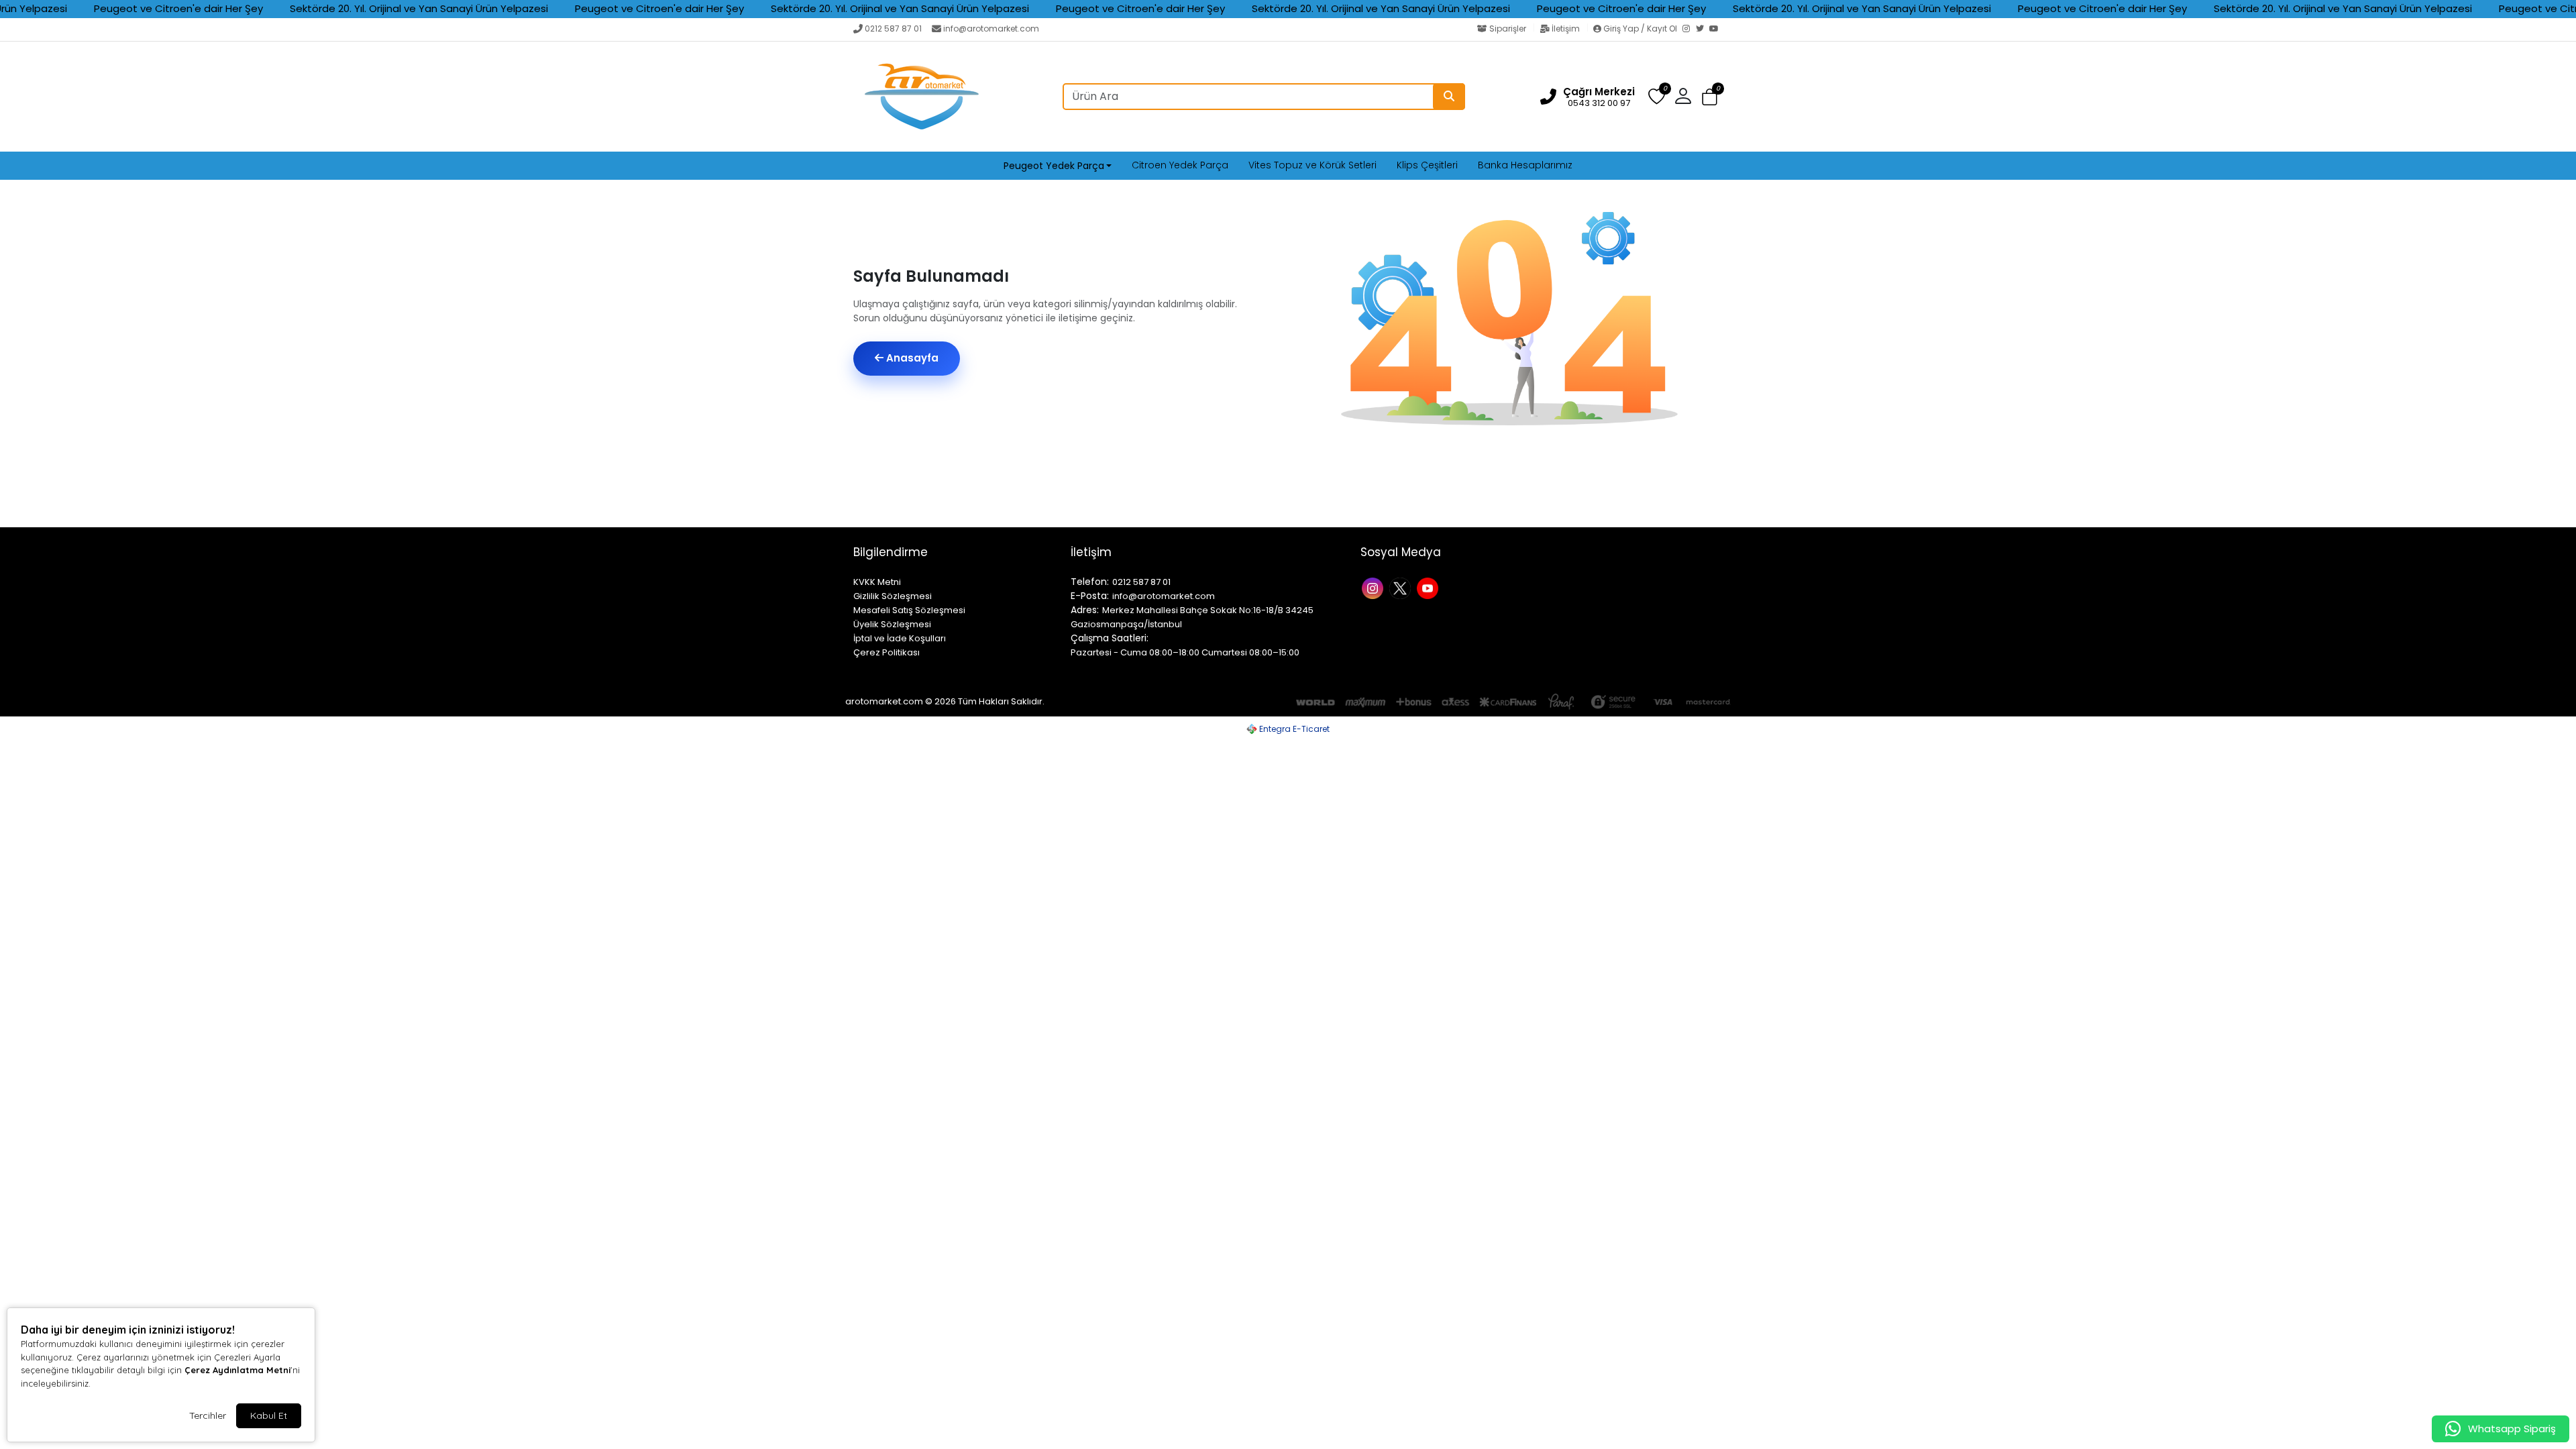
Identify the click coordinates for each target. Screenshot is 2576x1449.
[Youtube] (1429, 587)
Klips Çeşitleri (1427, 165)
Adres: (1085, 610)
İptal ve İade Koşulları (900, 638)
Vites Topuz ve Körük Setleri (1312, 165)
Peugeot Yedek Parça (1054, 166)
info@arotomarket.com (991, 29)
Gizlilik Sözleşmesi (893, 596)
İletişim (1566, 29)
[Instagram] (1689, 30)
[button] (1710, 97)
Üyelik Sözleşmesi (892, 624)
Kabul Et (269, 1415)
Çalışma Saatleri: (1110, 638)
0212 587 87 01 (893, 29)
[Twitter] (1703, 30)
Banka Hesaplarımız (1525, 165)
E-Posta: (1090, 596)
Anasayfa (911, 358)
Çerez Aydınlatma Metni (237, 1370)
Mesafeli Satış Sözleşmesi (909, 610)
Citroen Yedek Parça (1180, 165)
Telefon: (1090, 582)
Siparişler (1508, 29)
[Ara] (1449, 97)
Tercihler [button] (208, 1415)
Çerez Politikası (887, 652)
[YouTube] (1716, 30)
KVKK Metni (877, 582)
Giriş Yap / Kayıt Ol (1640, 29)
